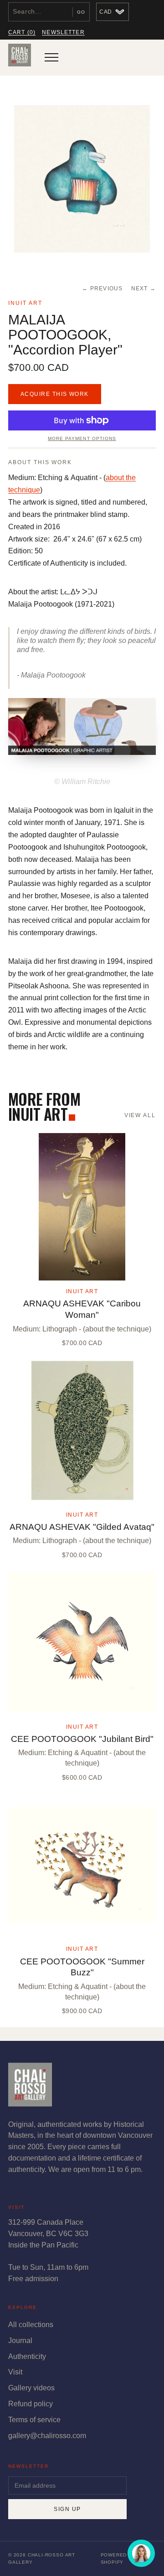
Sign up (67, 2509)
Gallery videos (31, 2388)
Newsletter (63, 32)
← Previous (102, 288)
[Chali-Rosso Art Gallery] (20, 57)
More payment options (82, 438)
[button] (82, 179)
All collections (31, 2325)
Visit (15, 2372)
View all (140, 1115)
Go (81, 12)
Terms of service (34, 2420)
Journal (20, 2341)
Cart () (22, 32)
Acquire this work (55, 394)
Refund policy (31, 2404)
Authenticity (27, 2356)
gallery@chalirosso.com (47, 2436)
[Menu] (51, 57)
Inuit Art (25, 303)
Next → (144, 288)
